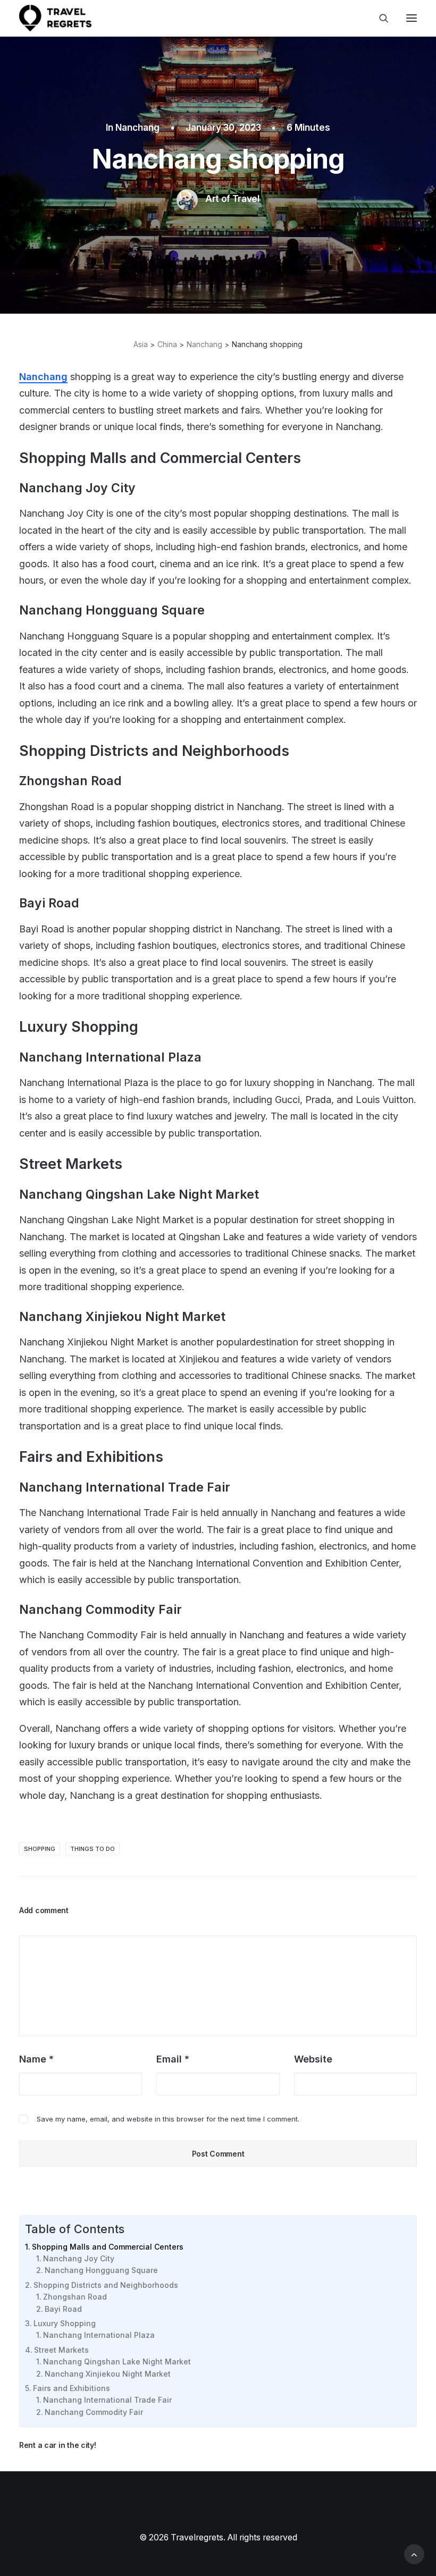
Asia (141, 344)
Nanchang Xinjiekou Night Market (108, 2374)
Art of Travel (232, 199)
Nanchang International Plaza (99, 2335)
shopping (40, 1849)
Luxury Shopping (65, 2323)
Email (173, 2059)
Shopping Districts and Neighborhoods (106, 2285)
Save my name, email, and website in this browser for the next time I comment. (168, 2119)
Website (313, 2059)
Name (36, 2059)
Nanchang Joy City (79, 2258)
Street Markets (61, 2350)
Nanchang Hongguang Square (101, 2270)
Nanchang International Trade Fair (107, 2400)
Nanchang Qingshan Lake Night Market (117, 2362)
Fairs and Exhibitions (72, 2388)
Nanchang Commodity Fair (94, 2412)
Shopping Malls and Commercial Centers (108, 2247)
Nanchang (137, 128)
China (167, 344)
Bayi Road (63, 2309)
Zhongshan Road (75, 2297)
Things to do (93, 1849)
